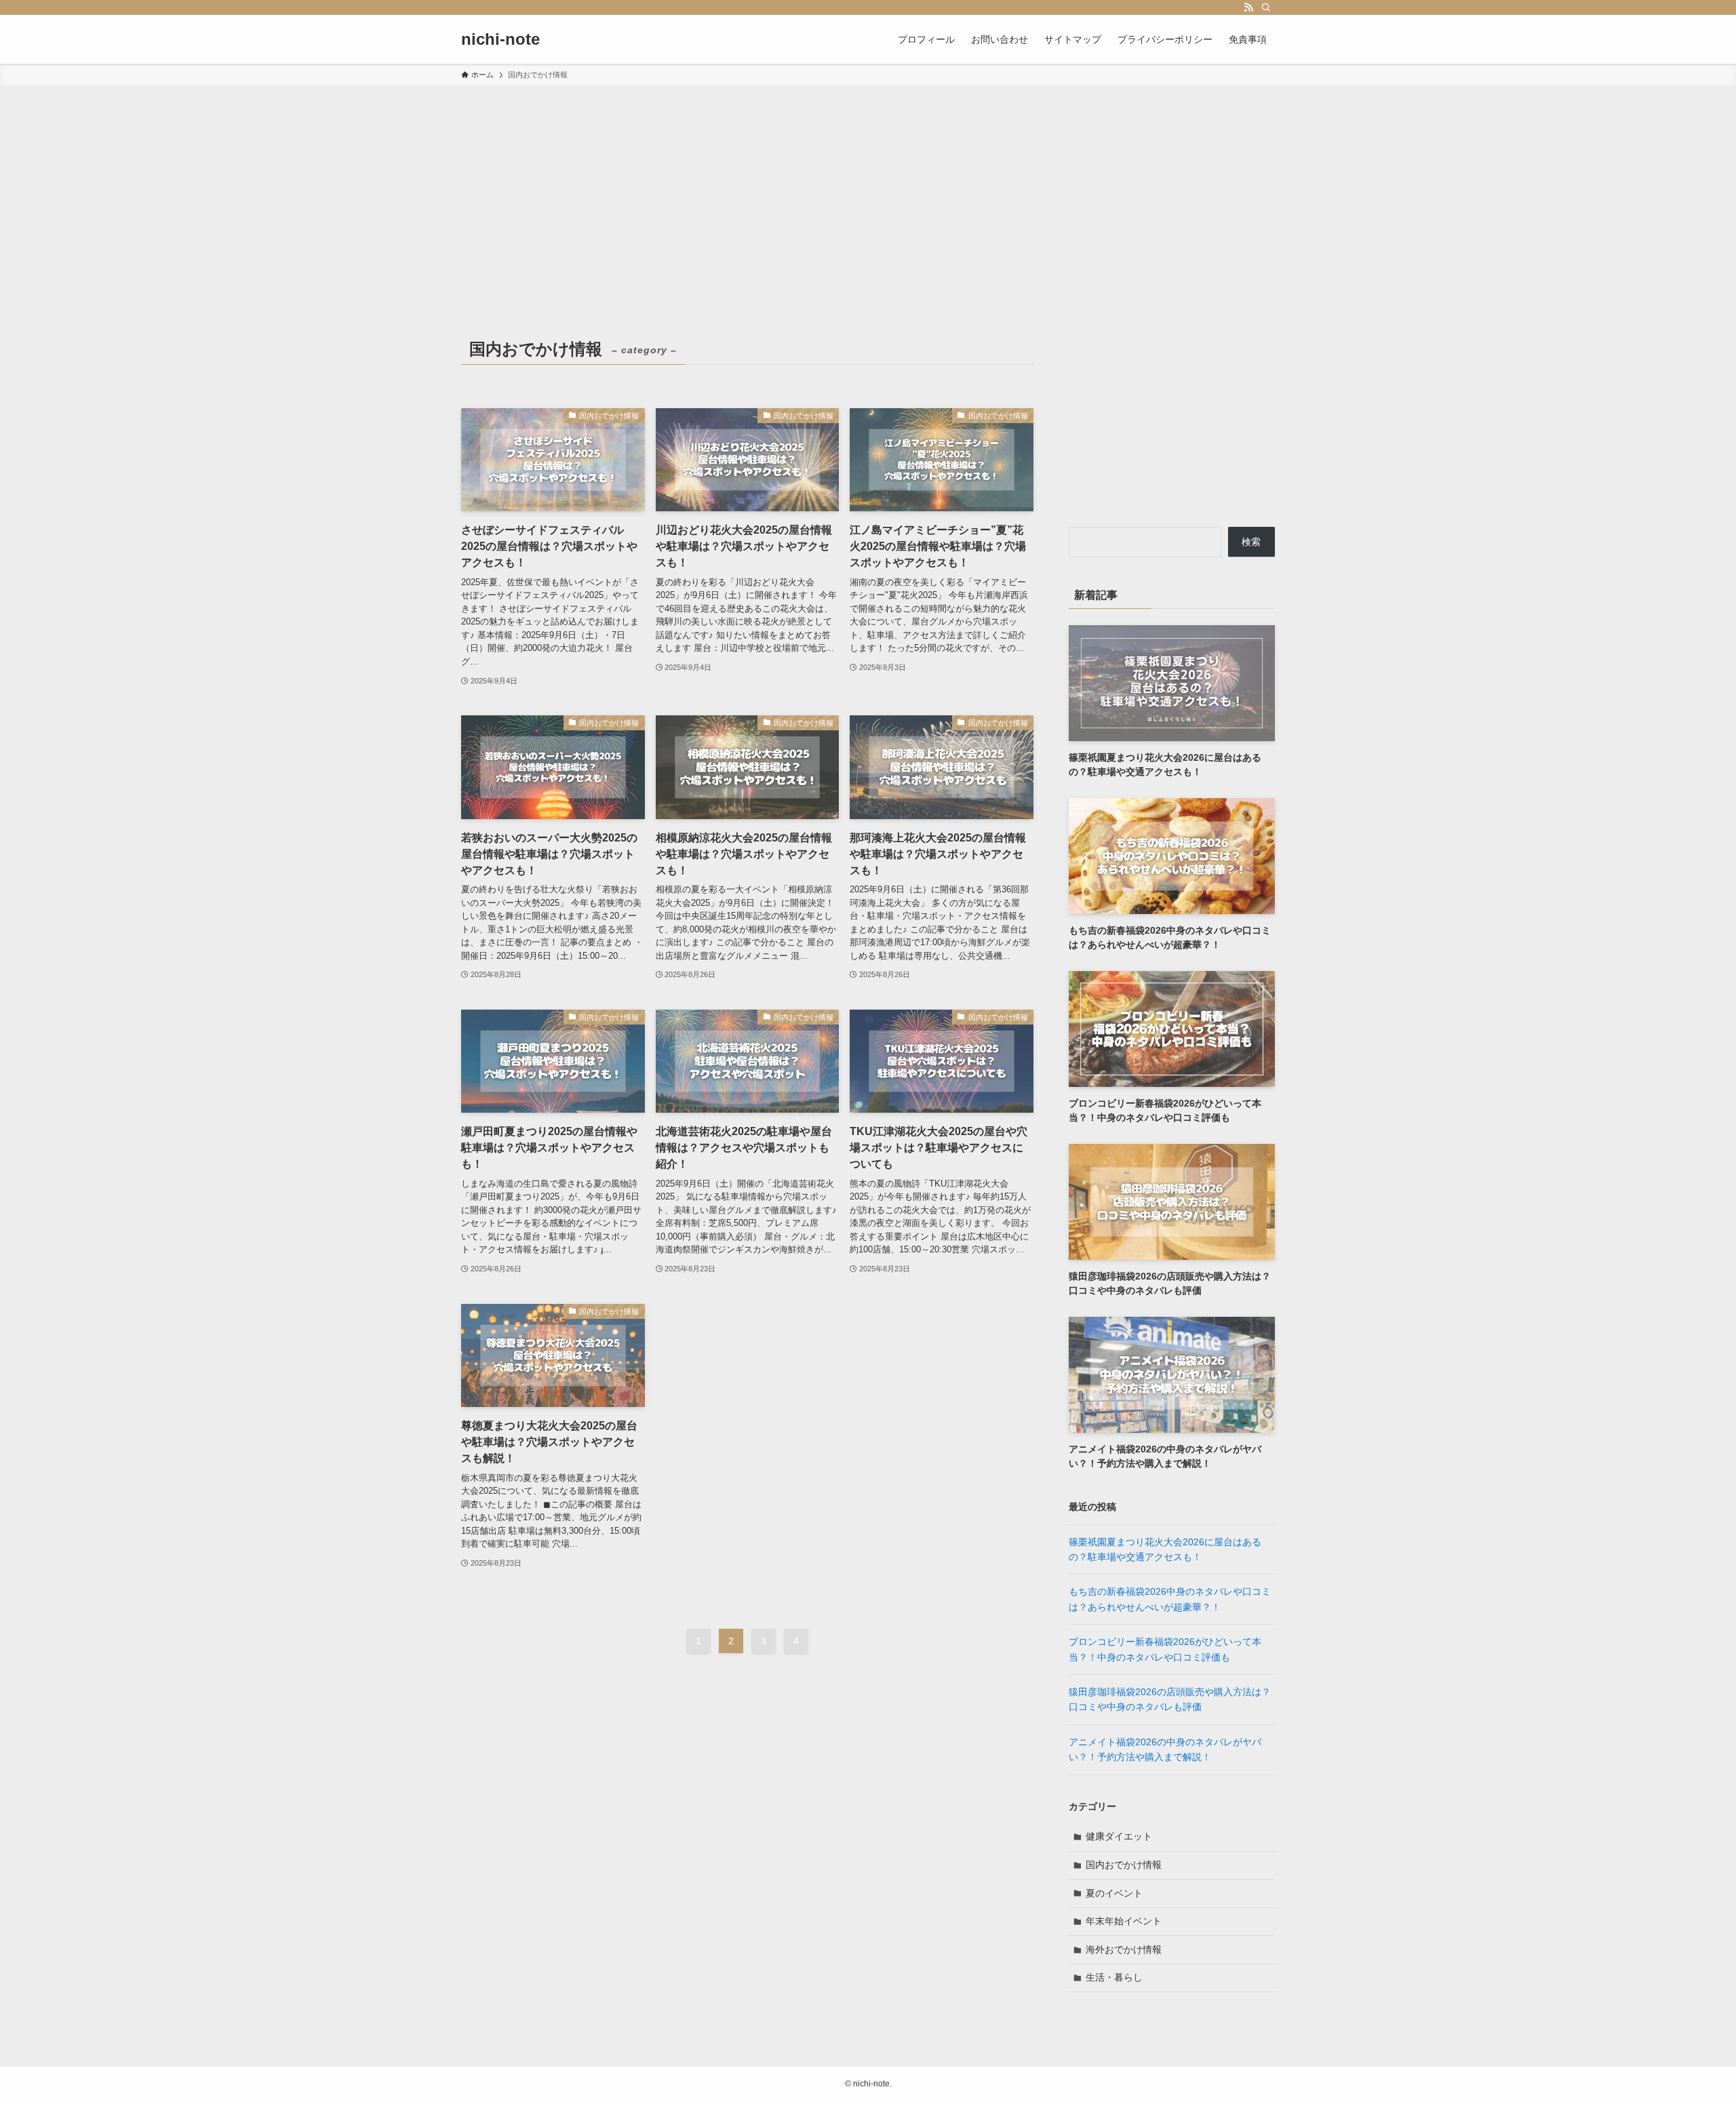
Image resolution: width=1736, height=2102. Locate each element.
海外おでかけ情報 (1124, 1949)
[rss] (1248, 7)
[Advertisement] (868, 189)
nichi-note (500, 39)
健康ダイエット (1119, 1836)
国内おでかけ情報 (1124, 1865)
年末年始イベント (1124, 1921)
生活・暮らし (1114, 1977)
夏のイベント (1114, 1893)
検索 (1251, 542)
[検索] (1266, 7)
